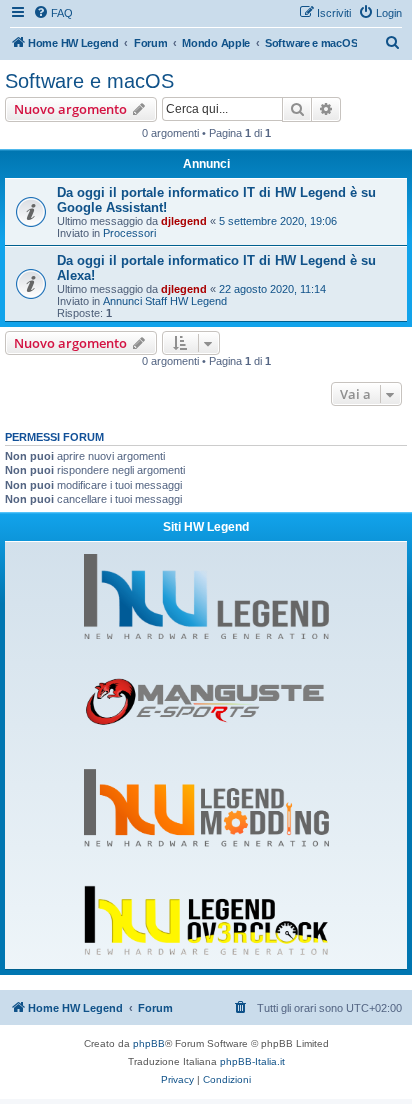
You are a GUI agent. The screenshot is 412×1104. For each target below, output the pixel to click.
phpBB (149, 1043)
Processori (129, 233)
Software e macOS (89, 81)
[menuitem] (53, 13)
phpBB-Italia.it (252, 1061)
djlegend (184, 221)
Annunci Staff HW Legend (165, 301)
